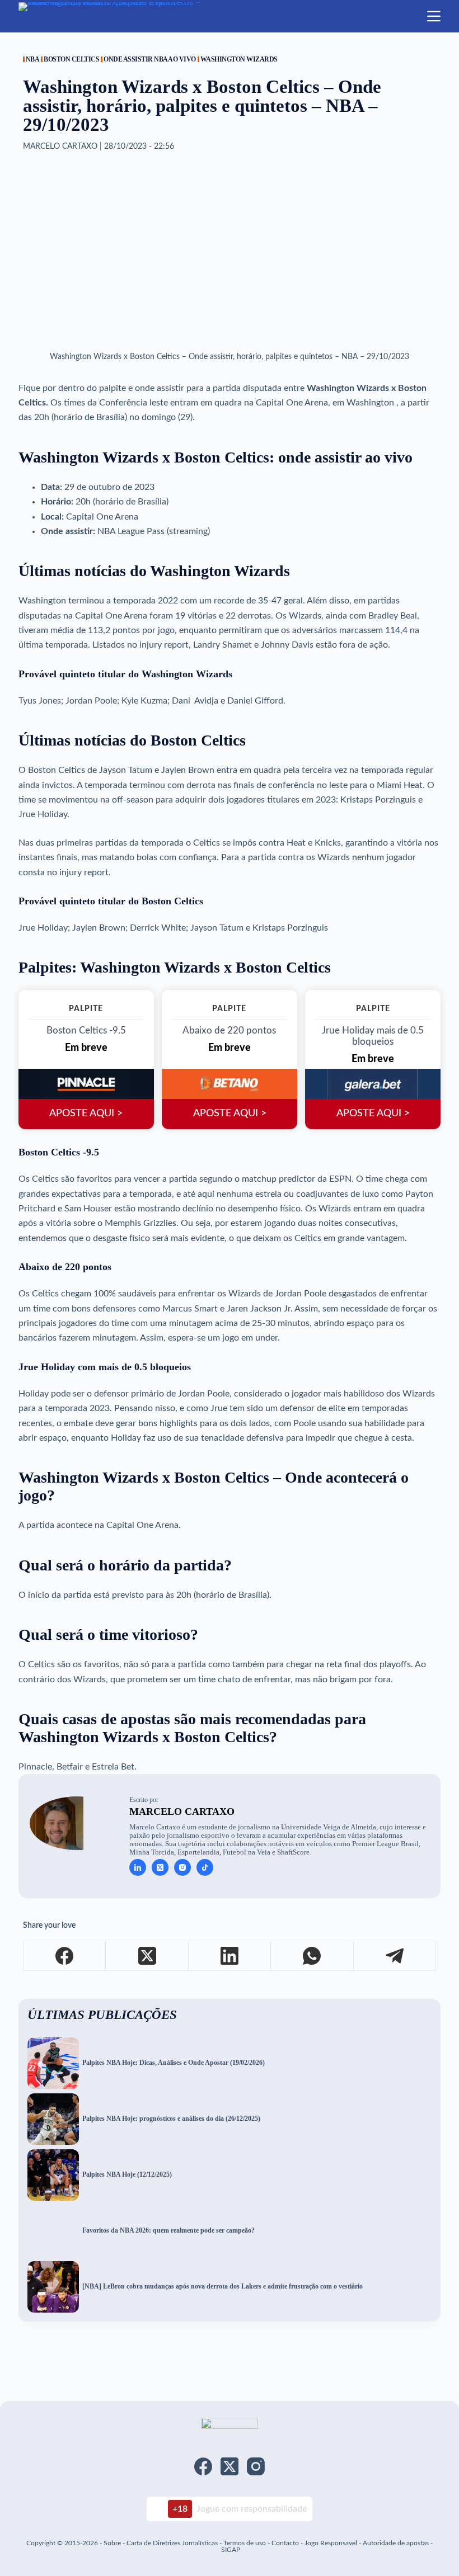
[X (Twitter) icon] (160, 1867)
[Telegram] (395, 1956)
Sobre (112, 2543)
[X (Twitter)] (147, 1956)
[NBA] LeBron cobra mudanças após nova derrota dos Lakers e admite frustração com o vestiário (223, 2287)
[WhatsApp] (312, 1956)
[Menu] (434, 16)
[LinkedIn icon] (138, 1867)
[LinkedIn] (230, 1956)
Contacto (285, 2543)
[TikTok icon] (205, 1867)
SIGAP (231, 2550)
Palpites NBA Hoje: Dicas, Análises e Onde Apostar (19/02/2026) (174, 2063)
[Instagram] (256, 2466)
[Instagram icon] (182, 1867)
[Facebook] (65, 1956)
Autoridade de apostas (396, 2543)
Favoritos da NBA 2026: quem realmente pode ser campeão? (168, 2231)
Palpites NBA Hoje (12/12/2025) (127, 2175)
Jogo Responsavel (332, 2543)
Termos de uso (245, 2543)
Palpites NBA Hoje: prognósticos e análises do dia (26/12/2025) (171, 2119)
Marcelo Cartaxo (182, 1811)
